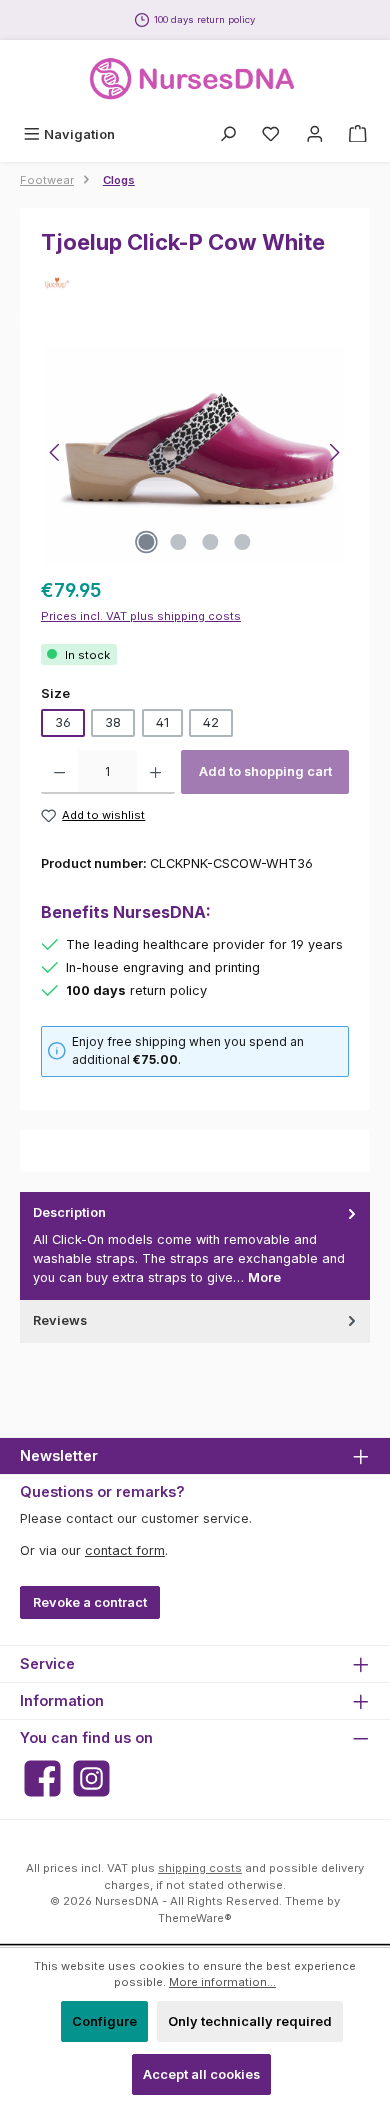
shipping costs (200, 1868)
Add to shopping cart (265, 771)
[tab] (195, 1245)
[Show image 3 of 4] (211, 542)
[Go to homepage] (195, 79)
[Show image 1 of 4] (147, 542)
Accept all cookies (201, 2074)
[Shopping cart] (358, 134)
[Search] (228, 134)
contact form (125, 1550)
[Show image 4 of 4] (243, 542)
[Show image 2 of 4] (179, 542)
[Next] (334, 452)
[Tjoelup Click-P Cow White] (195, 452)
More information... (222, 1982)
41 (162, 722)
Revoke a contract (90, 1602)
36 (63, 722)
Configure (104, 2021)
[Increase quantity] (155, 772)
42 (211, 722)
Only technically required (250, 2021)
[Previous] (56, 452)
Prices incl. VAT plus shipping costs (141, 616)
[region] (195, 452)
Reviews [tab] (60, 1320)
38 (113, 722)
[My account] (315, 134)
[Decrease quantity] (59, 772)
